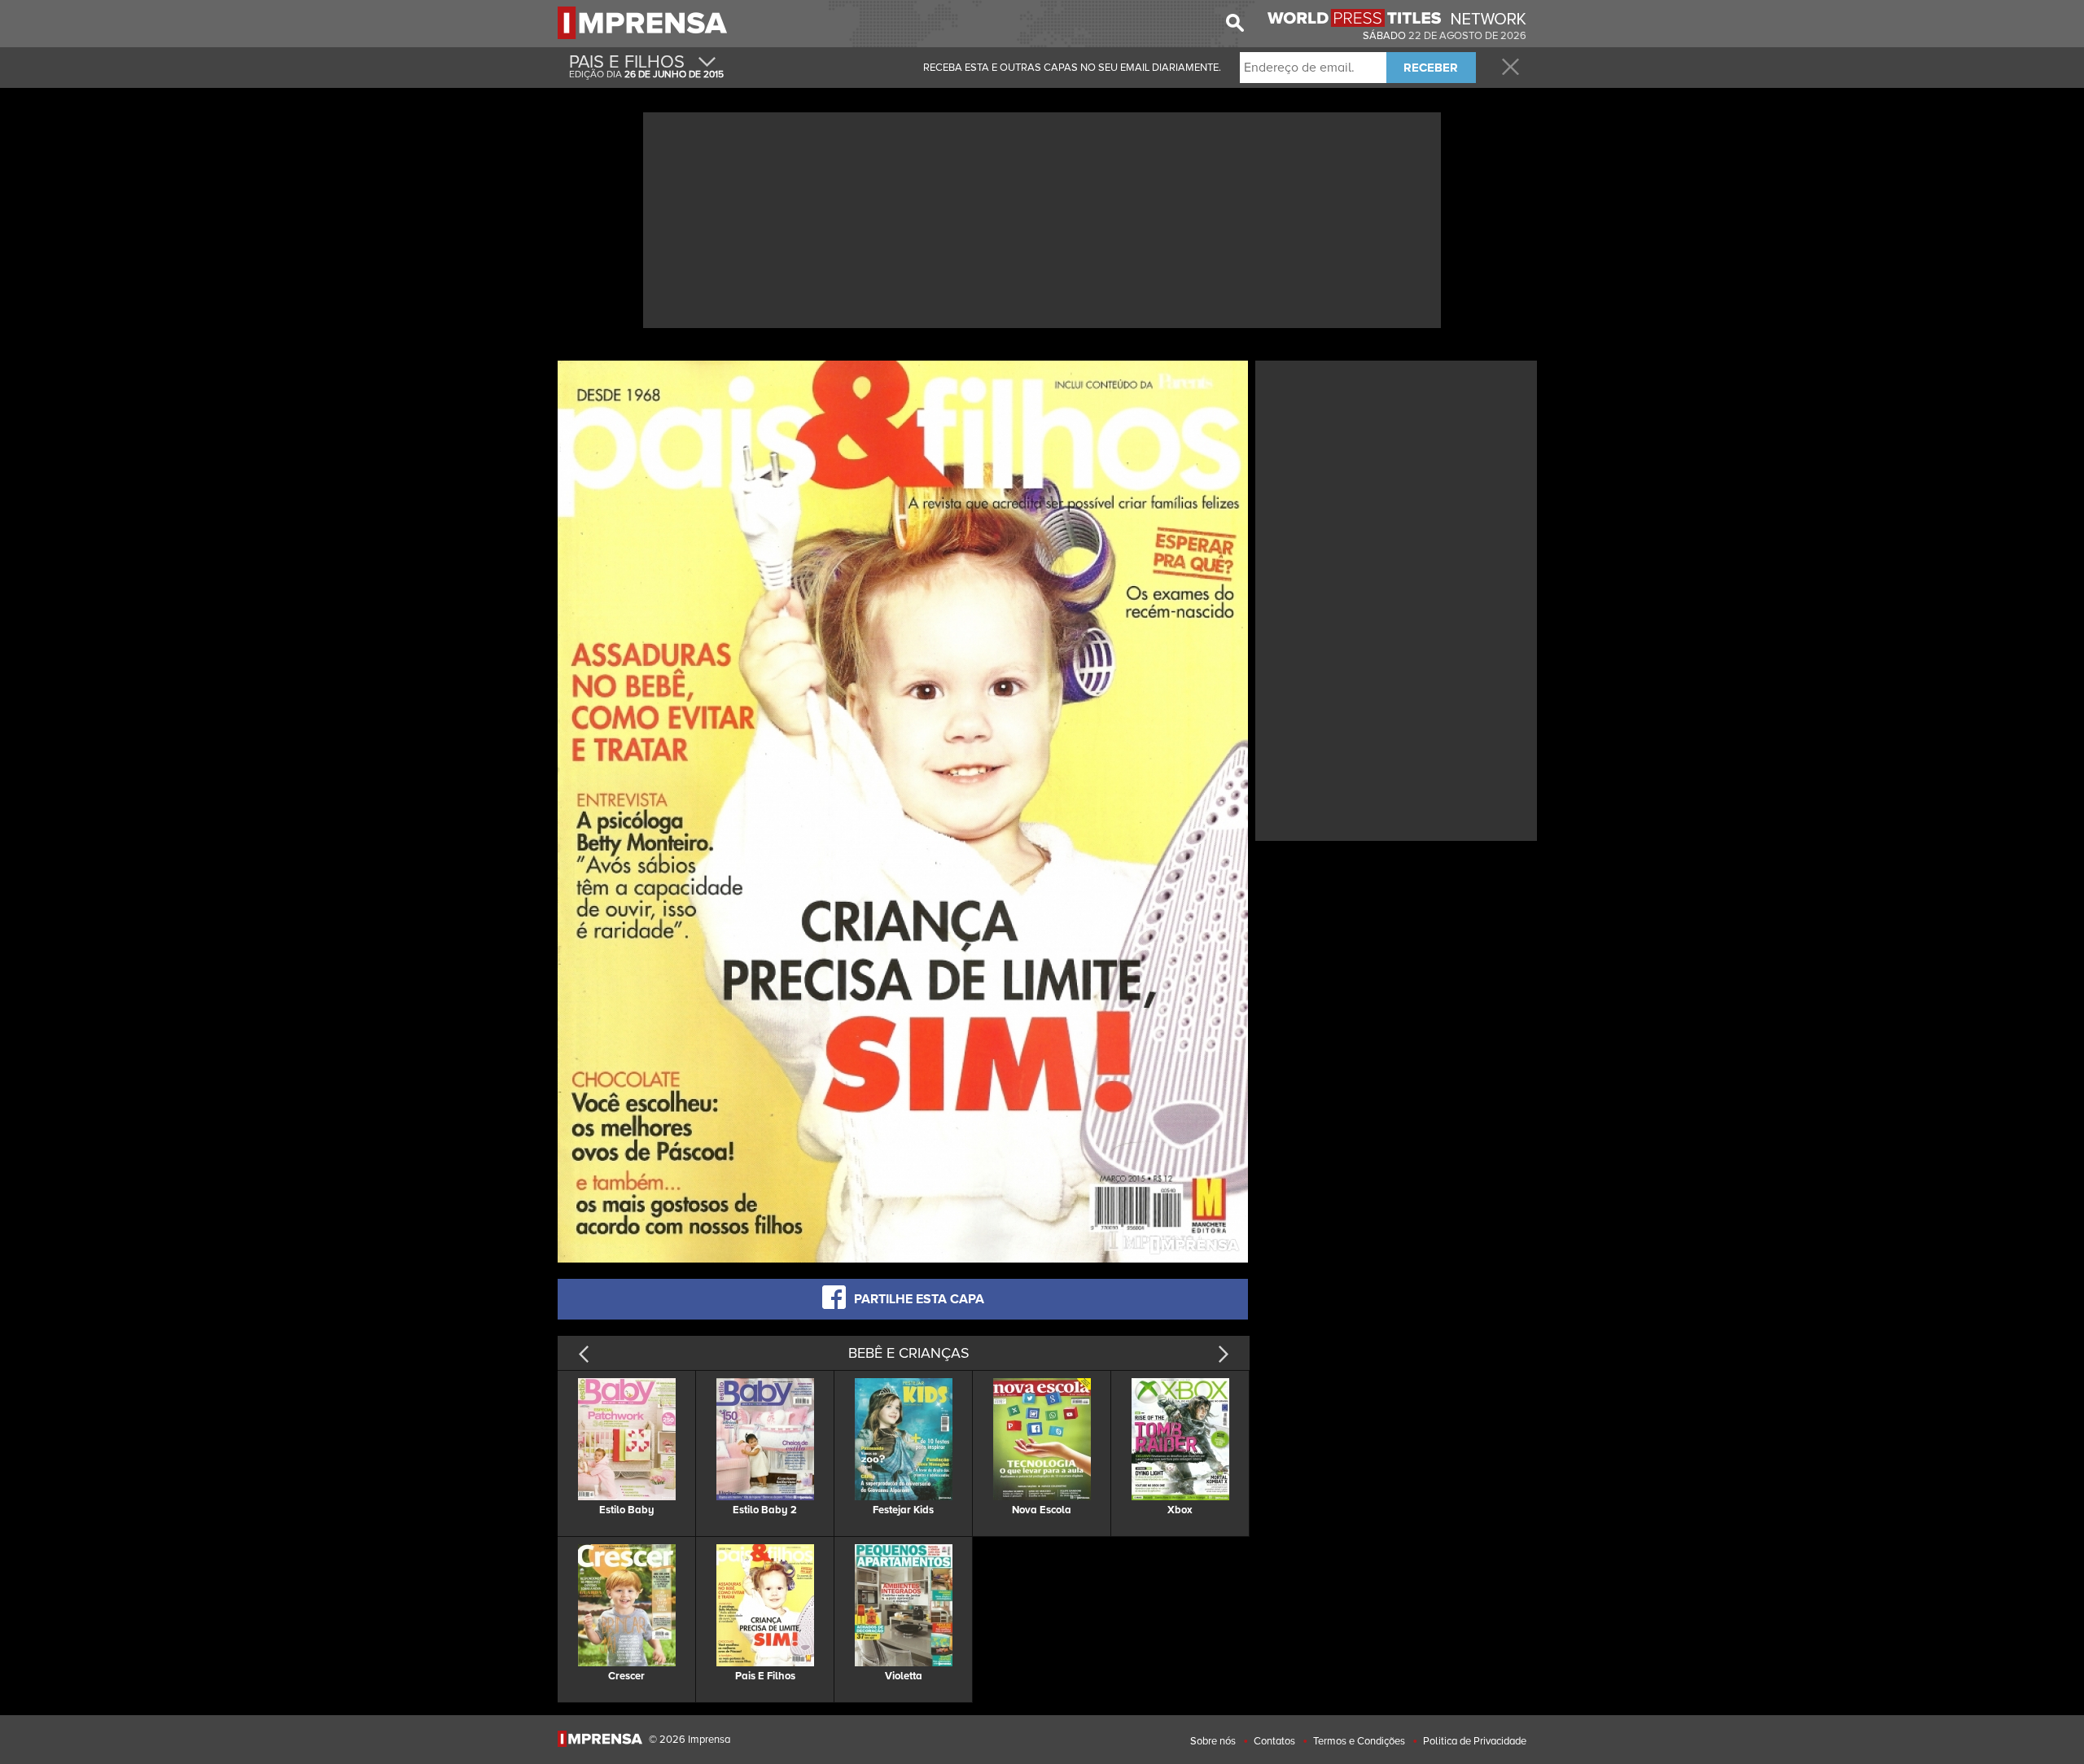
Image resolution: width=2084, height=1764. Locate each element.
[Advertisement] (1042, 218)
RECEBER (1431, 68)
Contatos (1274, 1741)
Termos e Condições (1359, 1741)
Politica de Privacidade (1475, 1741)
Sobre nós (1213, 1741)
